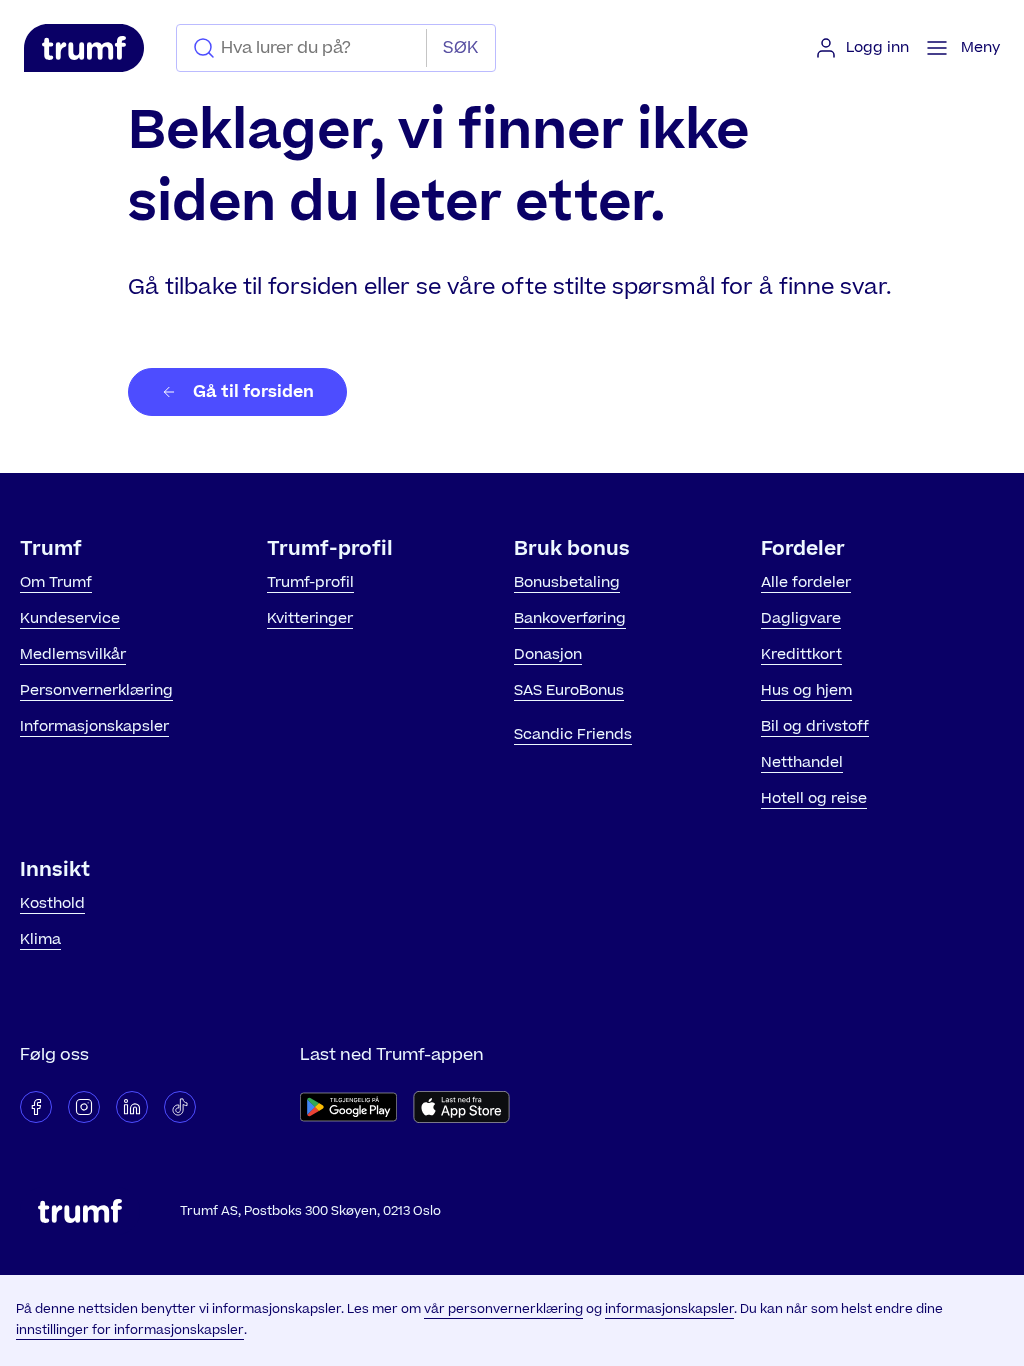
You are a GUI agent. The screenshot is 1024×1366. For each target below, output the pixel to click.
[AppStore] (461, 1107)
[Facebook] (36, 1107)
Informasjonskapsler (94, 726)
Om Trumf (56, 582)
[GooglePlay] (348, 1107)
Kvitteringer (310, 618)
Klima (40, 939)
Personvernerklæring (96, 690)
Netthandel (802, 762)
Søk (460, 48)
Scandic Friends (573, 734)
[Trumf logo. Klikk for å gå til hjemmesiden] (84, 48)
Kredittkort (801, 654)
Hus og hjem (806, 690)
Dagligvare (801, 618)
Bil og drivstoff (815, 726)
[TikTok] (180, 1107)
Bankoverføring (570, 618)
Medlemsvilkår (73, 654)
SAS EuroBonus (569, 690)
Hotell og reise (814, 798)
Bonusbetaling (567, 582)
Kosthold (52, 903)
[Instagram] (84, 1107)
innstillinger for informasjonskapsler (130, 1330)
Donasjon (548, 654)
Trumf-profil (310, 582)
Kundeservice (70, 618)
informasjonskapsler (669, 1309)
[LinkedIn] (132, 1107)
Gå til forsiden (253, 392)
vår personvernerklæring (503, 1309)
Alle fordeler (806, 582)
